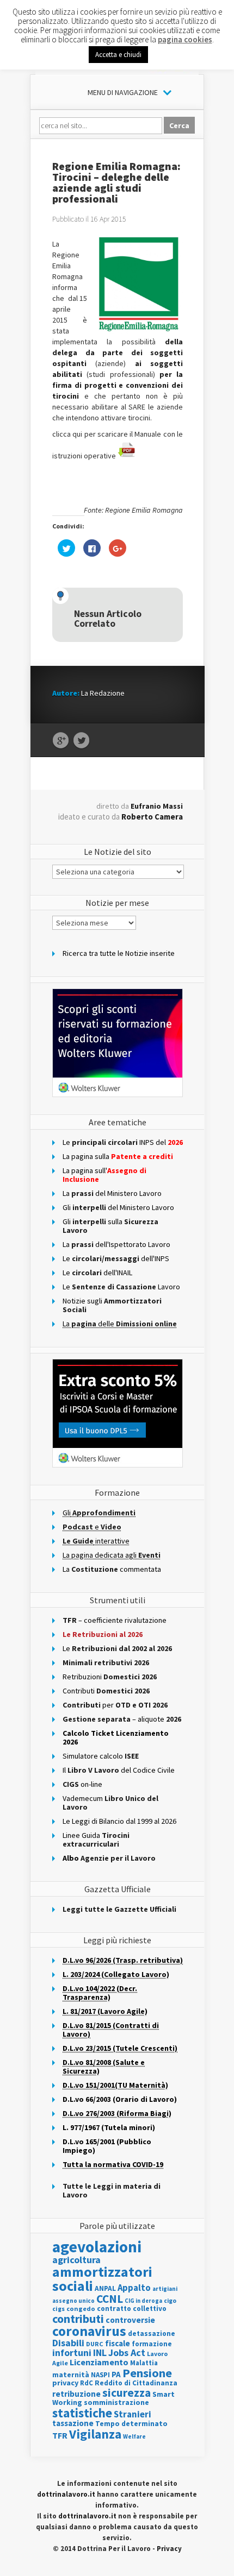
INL (100, 2353)
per (115, 1705)
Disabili (68, 2343)
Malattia (144, 2363)
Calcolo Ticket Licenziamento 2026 (116, 1737)
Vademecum (110, 1803)
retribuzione (76, 2394)
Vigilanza (95, 2434)
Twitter (81, 741)
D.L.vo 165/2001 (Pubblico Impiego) (107, 2146)
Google (61, 741)
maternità (71, 2375)
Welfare (134, 2436)
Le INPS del (123, 1142)
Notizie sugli (112, 1305)
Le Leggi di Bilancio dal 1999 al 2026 (119, 1821)
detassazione (152, 2333)
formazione (152, 2344)
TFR (60, 2435)
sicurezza (127, 2393)
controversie (130, 2320)
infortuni (72, 2353)
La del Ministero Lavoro (112, 1193)
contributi (78, 2319)
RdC (87, 2383)
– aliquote (122, 1719)
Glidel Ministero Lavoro (118, 1207)
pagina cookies (185, 39)
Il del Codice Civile (119, 1770)
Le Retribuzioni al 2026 (103, 1634)
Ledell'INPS (116, 1258)
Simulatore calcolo (101, 1756)
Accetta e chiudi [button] (118, 55)
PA (116, 2374)
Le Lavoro (121, 1287)
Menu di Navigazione (123, 92)
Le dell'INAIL (97, 1273)
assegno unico (73, 2301)
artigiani (165, 2289)
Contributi (106, 1691)
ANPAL (105, 2288)
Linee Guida (96, 1840)
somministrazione (116, 2402)
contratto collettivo (132, 2309)
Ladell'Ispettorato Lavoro (116, 1244)
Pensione (147, 2373)
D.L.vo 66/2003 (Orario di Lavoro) (120, 2099)
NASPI (100, 2375)
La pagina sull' (104, 1175)
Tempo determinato (131, 2424)
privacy (65, 2383)
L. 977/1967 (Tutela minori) (109, 2127)
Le (117, 1648)
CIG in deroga (143, 2301)
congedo (81, 2309)
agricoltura (76, 2260)
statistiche (82, 2413)
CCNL (110, 2299)
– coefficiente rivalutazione (115, 1620)
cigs (59, 2309)
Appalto (134, 2288)
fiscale (118, 2343)
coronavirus (89, 2331)
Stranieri (133, 2414)
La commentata (112, 1569)
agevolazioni (97, 2247)
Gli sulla (110, 1226)
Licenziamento (99, 2362)
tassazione (73, 2423)
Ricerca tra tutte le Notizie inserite (119, 953)
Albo (109, 1858)
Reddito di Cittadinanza (136, 2383)
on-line (82, 1784)
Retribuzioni (110, 1677)
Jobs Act (127, 2353)
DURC (95, 2344)
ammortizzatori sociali (102, 2279)
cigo (170, 2301)
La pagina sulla (118, 1156)
